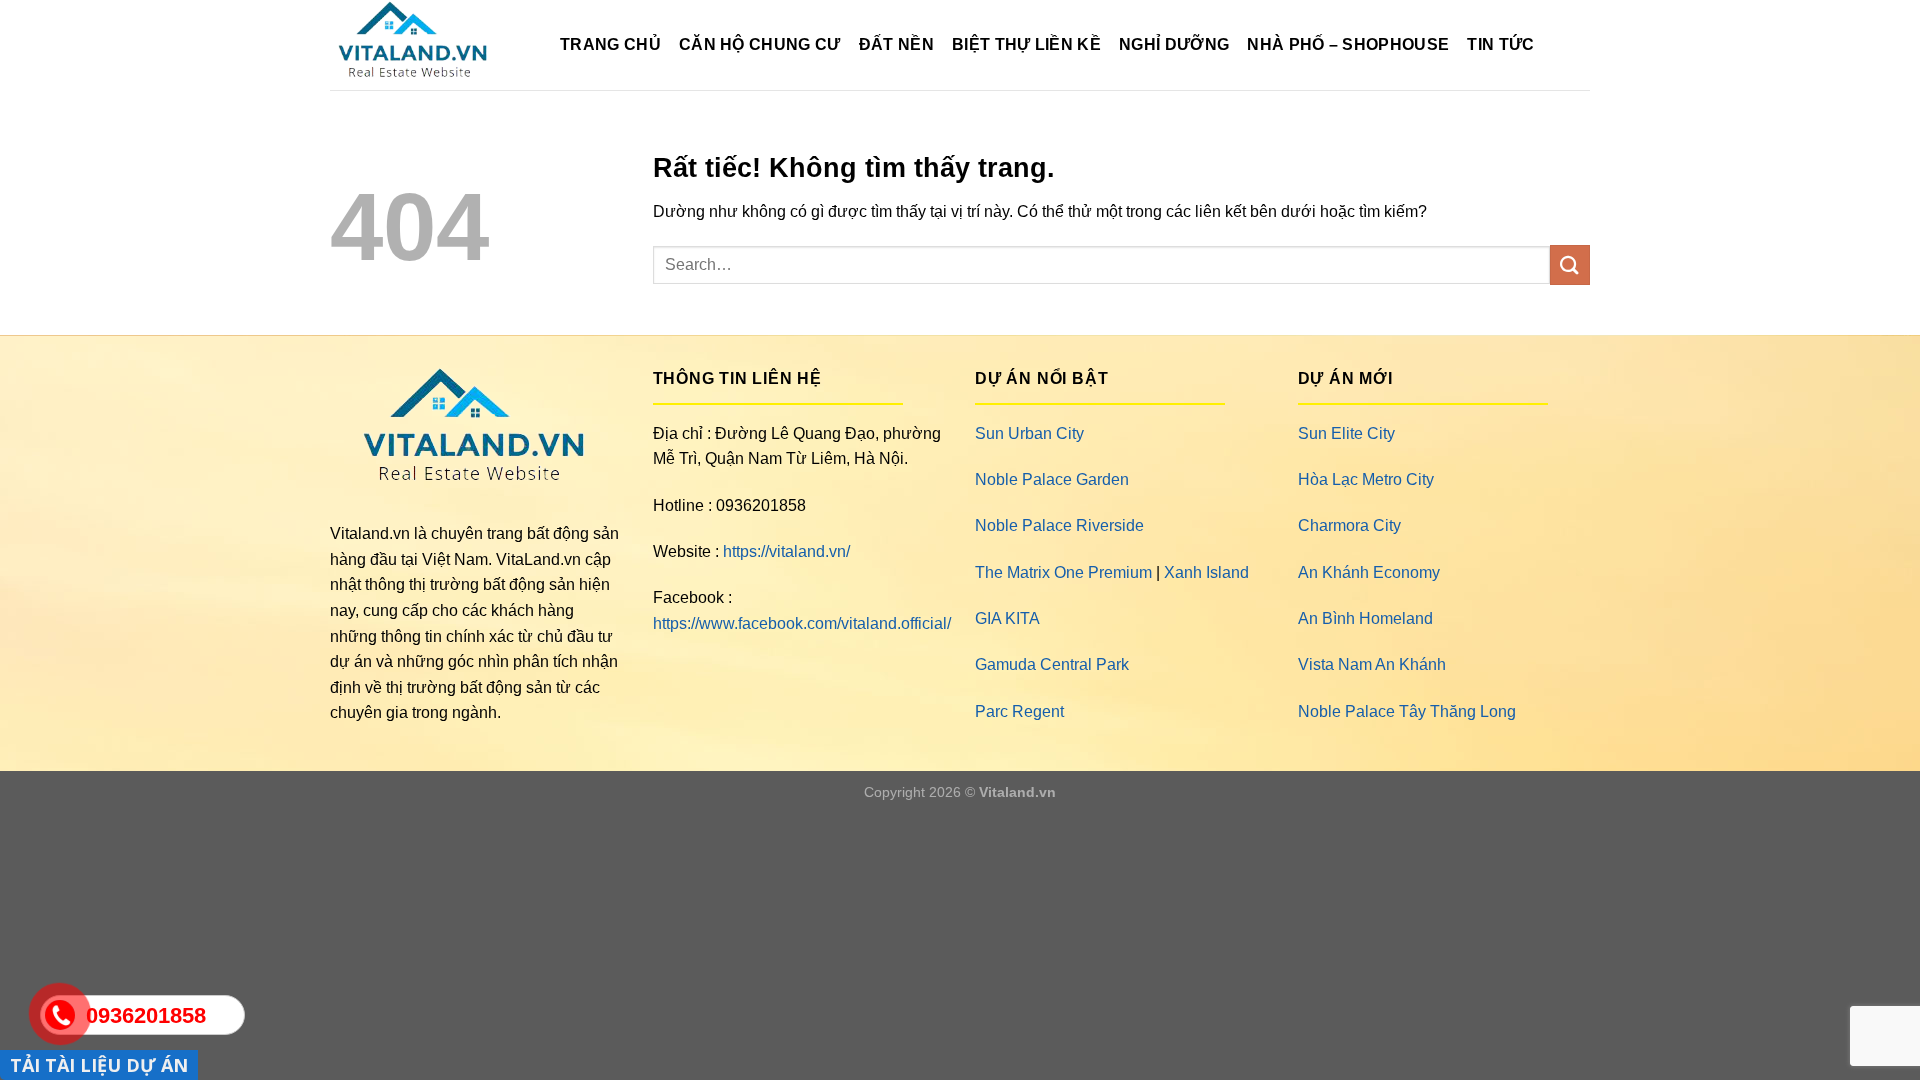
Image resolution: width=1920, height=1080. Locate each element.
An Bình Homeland (1365, 618)
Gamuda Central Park (1052, 664)
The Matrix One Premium (1063, 572)
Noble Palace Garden (1052, 479)
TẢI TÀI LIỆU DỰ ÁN (99, 1065)
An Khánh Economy (1369, 572)
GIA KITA (1007, 618)
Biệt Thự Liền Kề (1026, 44)
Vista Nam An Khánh (1372, 664)
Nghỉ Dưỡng (1174, 44)
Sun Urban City (1029, 433)
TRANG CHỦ (610, 44)
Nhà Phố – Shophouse (1348, 44)
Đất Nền (896, 44)
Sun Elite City (1346, 433)
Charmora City (1349, 525)
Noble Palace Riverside (1059, 525)
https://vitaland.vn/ (786, 551)
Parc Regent (1019, 711)
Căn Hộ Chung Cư (760, 44)
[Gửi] (1570, 264)
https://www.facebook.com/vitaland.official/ (802, 623)
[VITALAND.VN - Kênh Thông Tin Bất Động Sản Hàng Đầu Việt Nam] (430, 45)
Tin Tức (1500, 44)
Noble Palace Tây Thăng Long (1407, 711)
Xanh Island (1206, 572)
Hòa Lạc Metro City (1366, 479)
